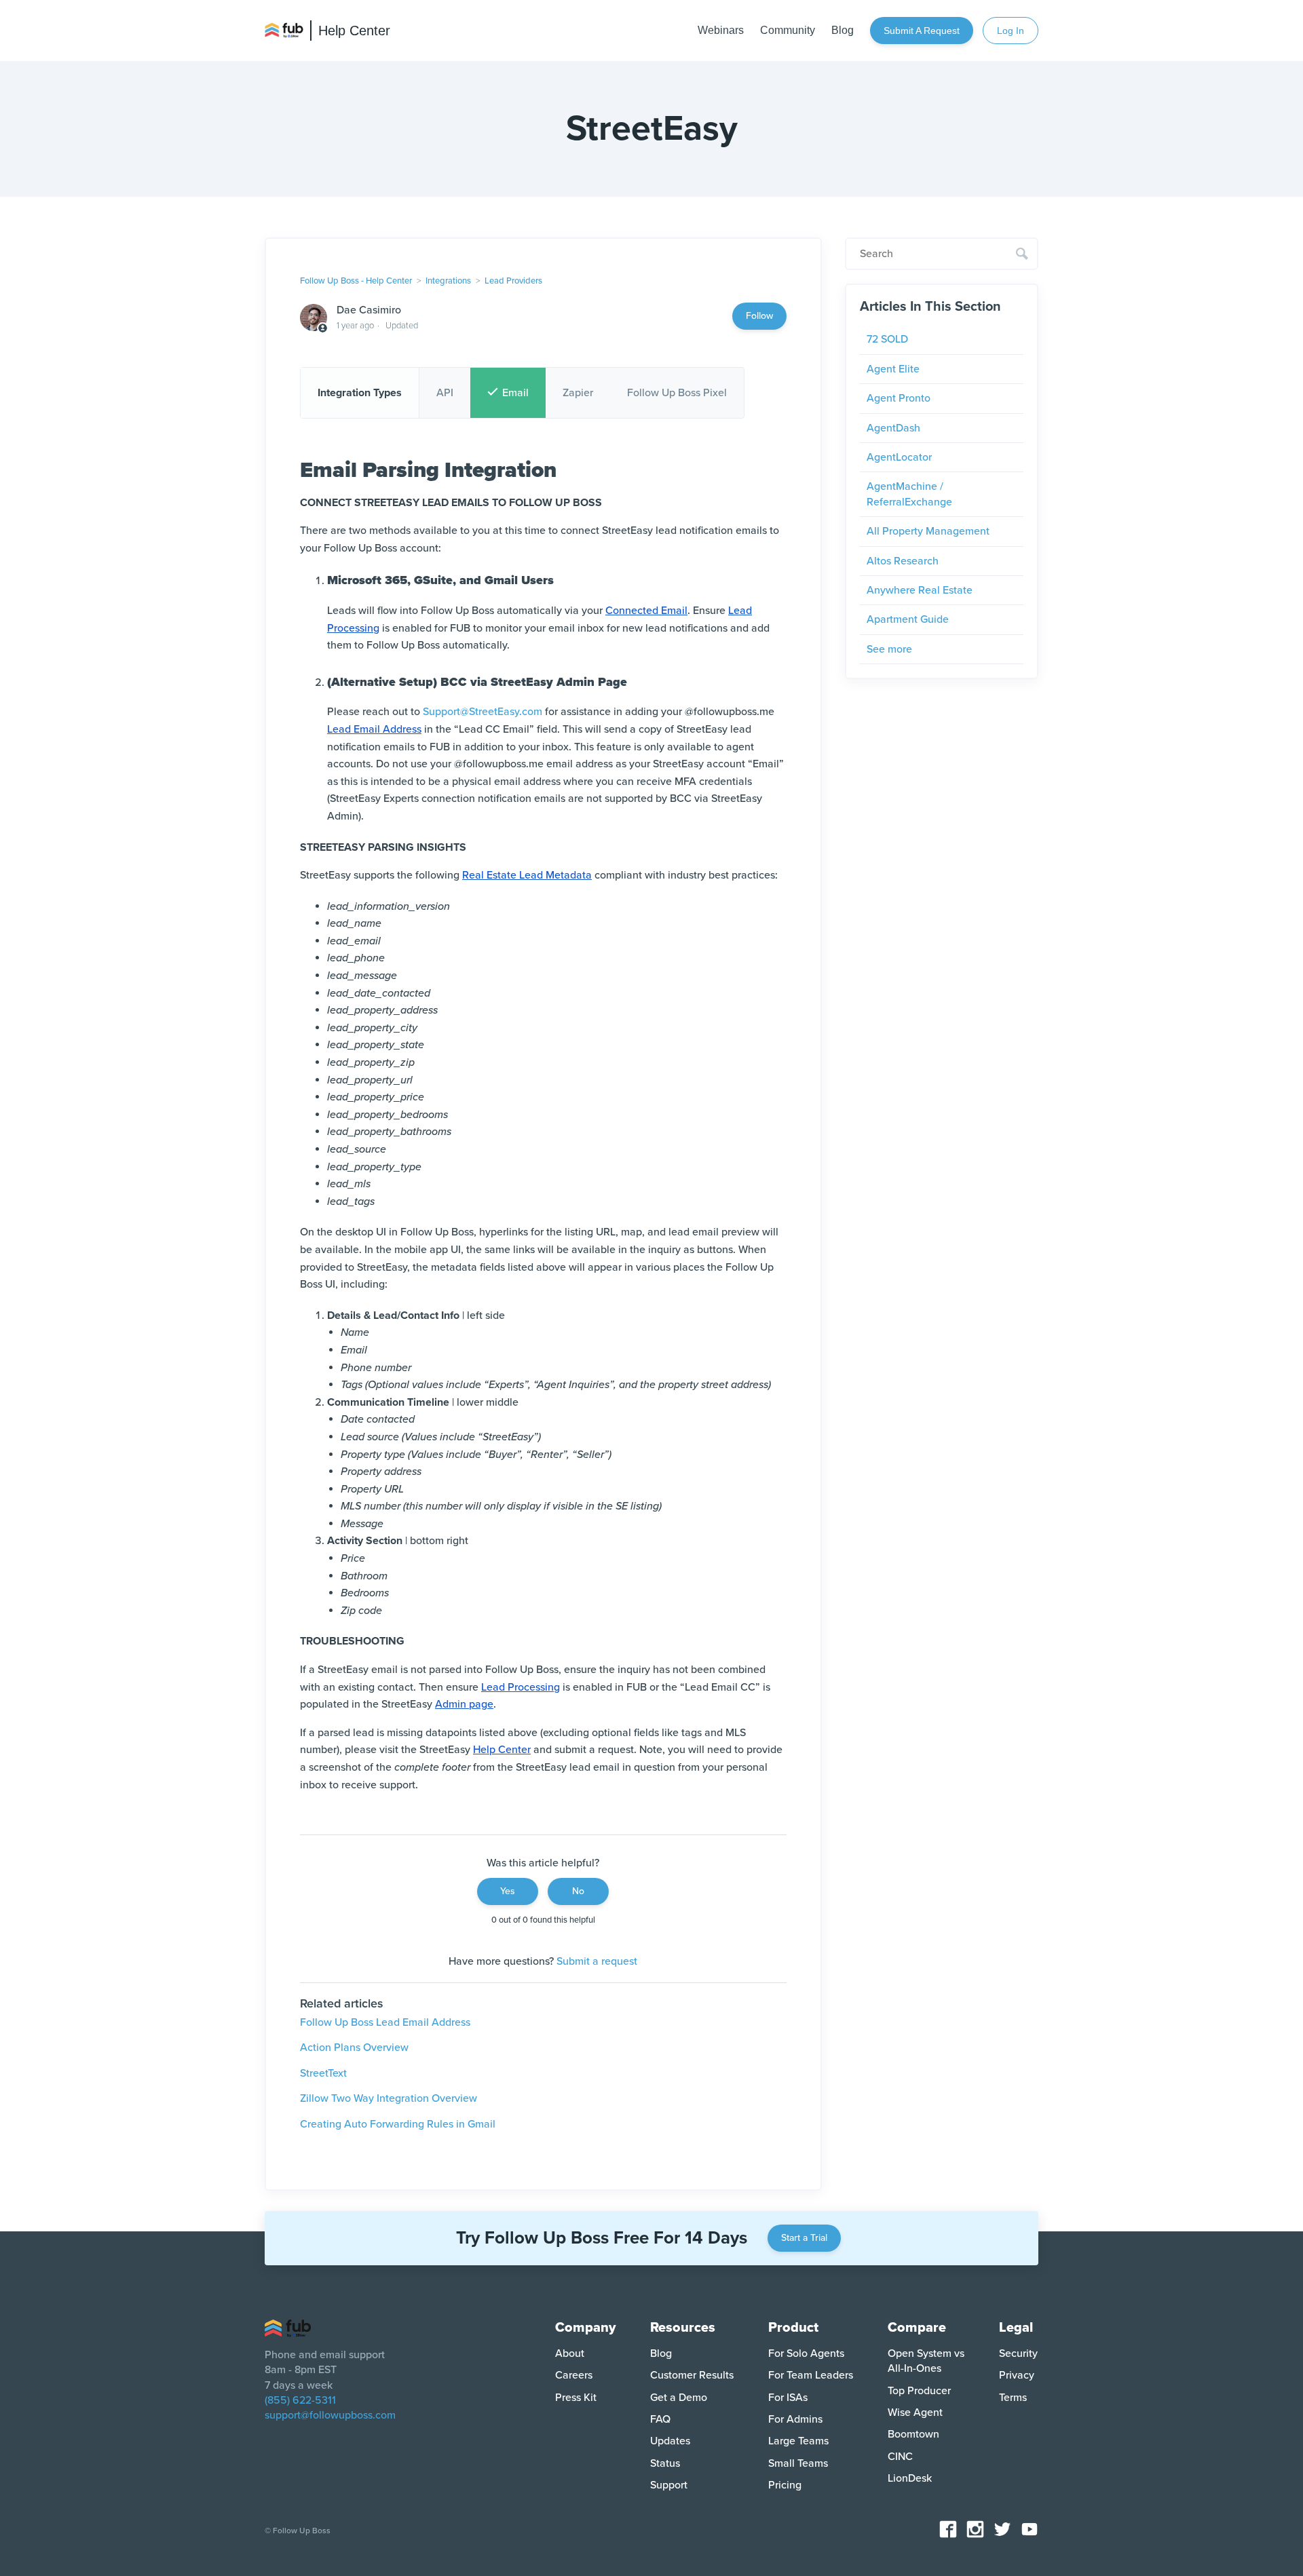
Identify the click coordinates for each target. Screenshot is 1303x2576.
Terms (1013, 2398)
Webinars (721, 30)
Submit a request (922, 31)
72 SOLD (887, 339)
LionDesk (910, 2478)
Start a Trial (804, 2238)
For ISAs (788, 2398)
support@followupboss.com (330, 2415)
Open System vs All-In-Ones (926, 2361)
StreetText (323, 2073)
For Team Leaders (811, 2375)
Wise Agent (915, 2412)
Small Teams (798, 2463)
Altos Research (903, 561)
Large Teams (798, 2441)
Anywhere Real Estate (920, 590)
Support (669, 2485)
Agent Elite (893, 369)
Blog (843, 30)
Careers (574, 2375)
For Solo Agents (806, 2353)
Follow (759, 316)
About (570, 2353)
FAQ (660, 2419)
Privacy (1017, 2375)
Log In (1011, 31)
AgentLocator (899, 457)
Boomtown (913, 2434)
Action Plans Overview (354, 2048)
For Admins (795, 2419)
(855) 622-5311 (300, 2400)
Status (665, 2463)
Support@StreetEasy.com (483, 712)
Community (788, 30)
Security (1018, 2353)
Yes (508, 1891)
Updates (670, 2441)
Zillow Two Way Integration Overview (389, 2098)
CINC (900, 2457)
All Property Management (928, 531)
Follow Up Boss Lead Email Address (385, 2022)
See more (889, 649)
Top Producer (919, 2391)
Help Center (354, 31)
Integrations (448, 281)
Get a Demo (679, 2398)
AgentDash (893, 428)
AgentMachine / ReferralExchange (909, 494)
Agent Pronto (899, 398)
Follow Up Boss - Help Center (356, 281)
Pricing (785, 2485)
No (578, 1891)
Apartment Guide (908, 619)
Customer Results (692, 2375)
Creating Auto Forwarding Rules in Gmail (398, 2124)
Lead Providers (513, 281)
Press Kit (576, 2398)
